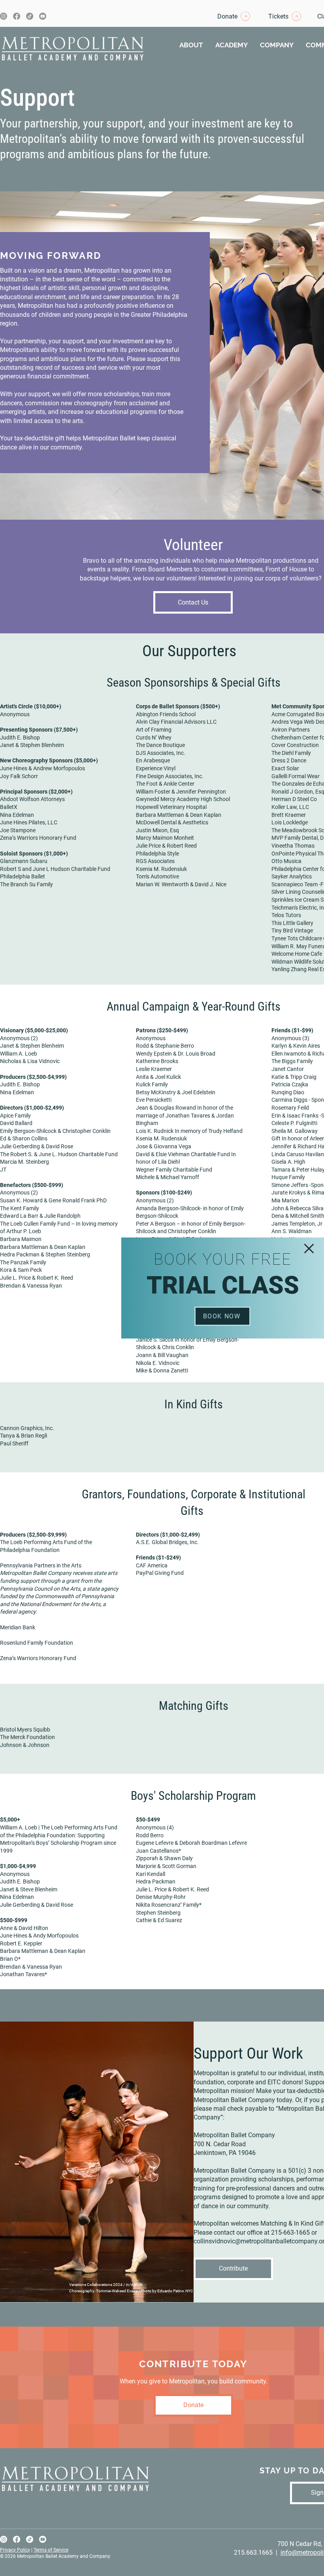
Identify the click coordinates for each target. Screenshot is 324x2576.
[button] (309, 1249)
